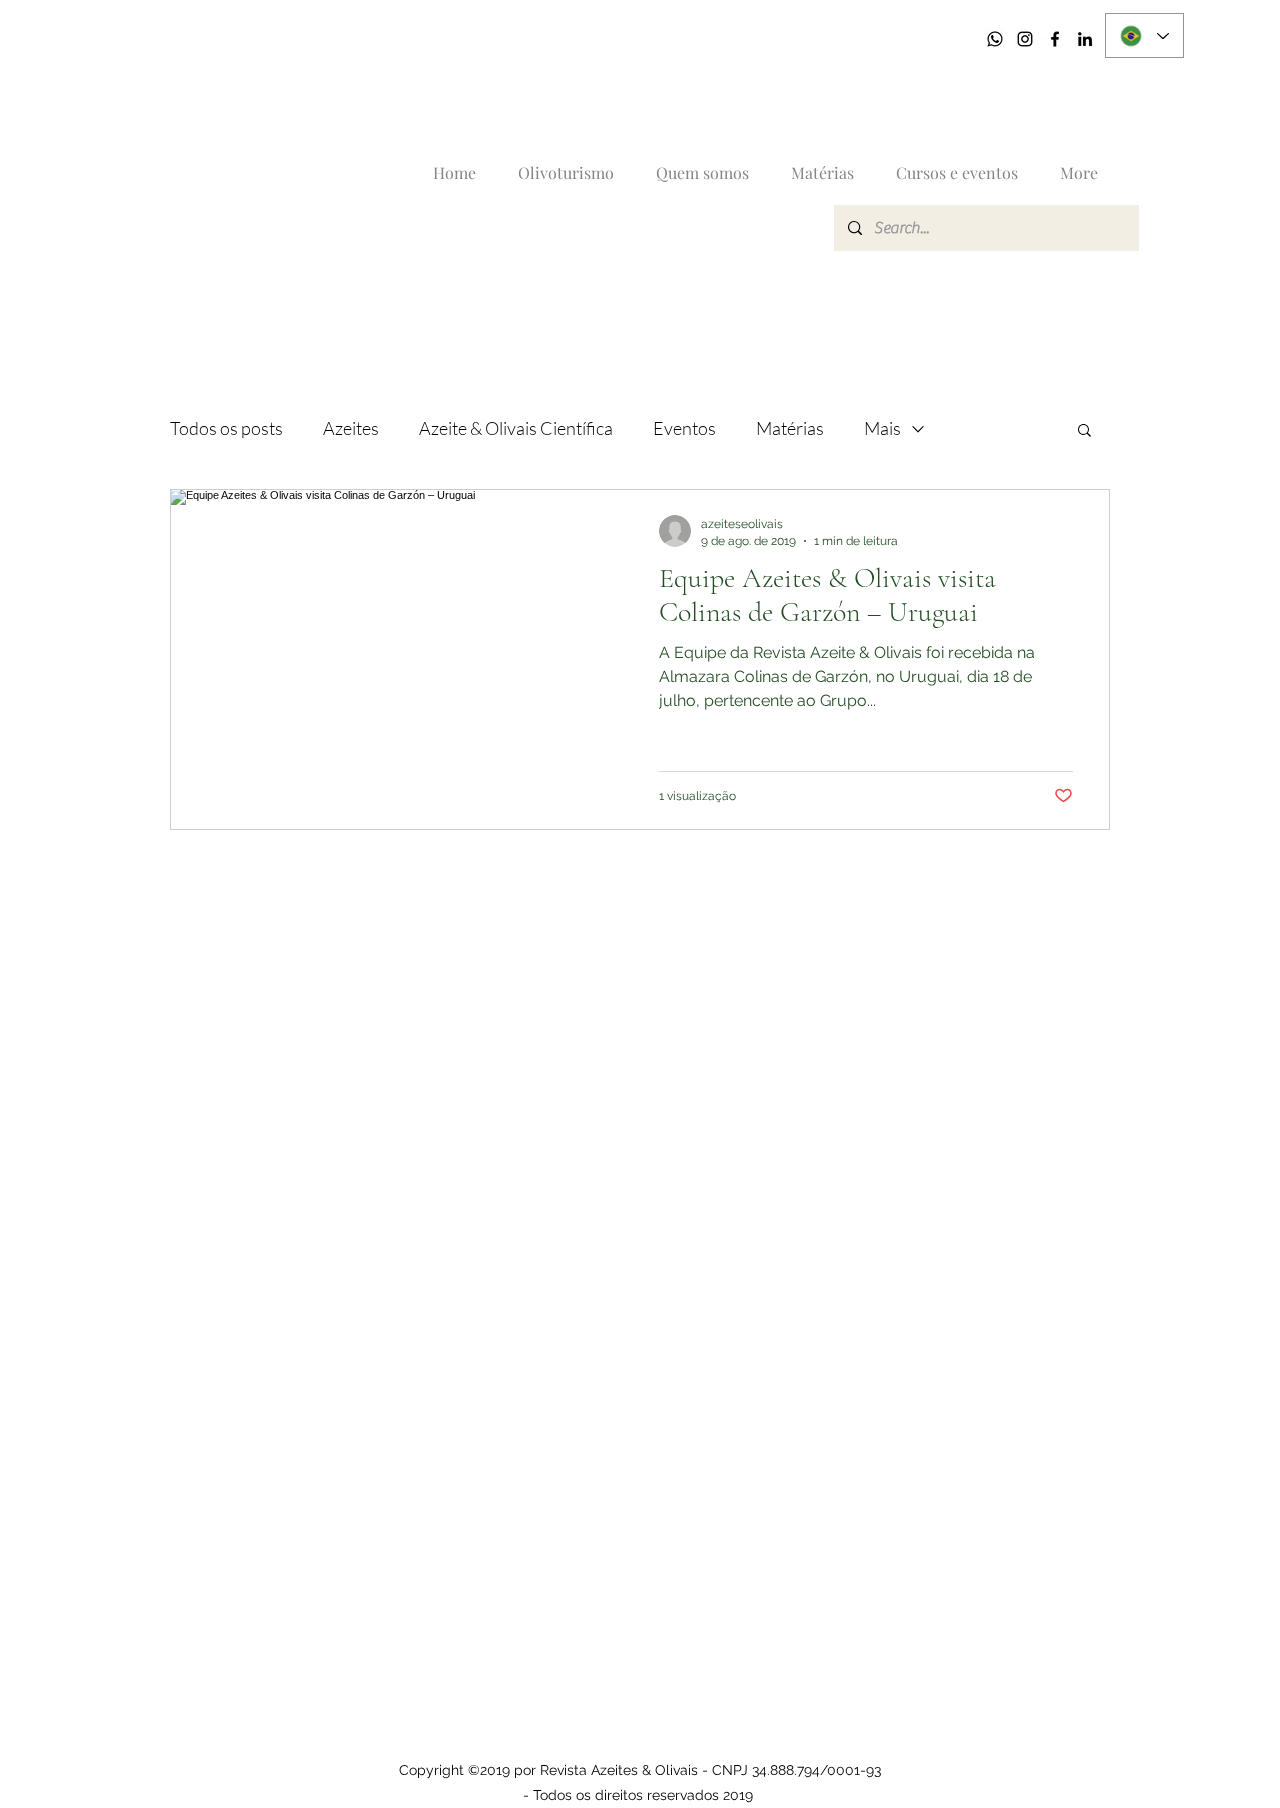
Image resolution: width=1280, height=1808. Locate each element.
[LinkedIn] (1085, 39)
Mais (882, 428)
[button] (1084, 431)
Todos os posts (226, 428)
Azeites (351, 428)
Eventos (684, 428)
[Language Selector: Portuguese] (1144, 35)
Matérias (790, 428)
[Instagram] (1025, 39)
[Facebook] (1055, 39)
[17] (995, 39)
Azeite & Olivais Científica (516, 428)
